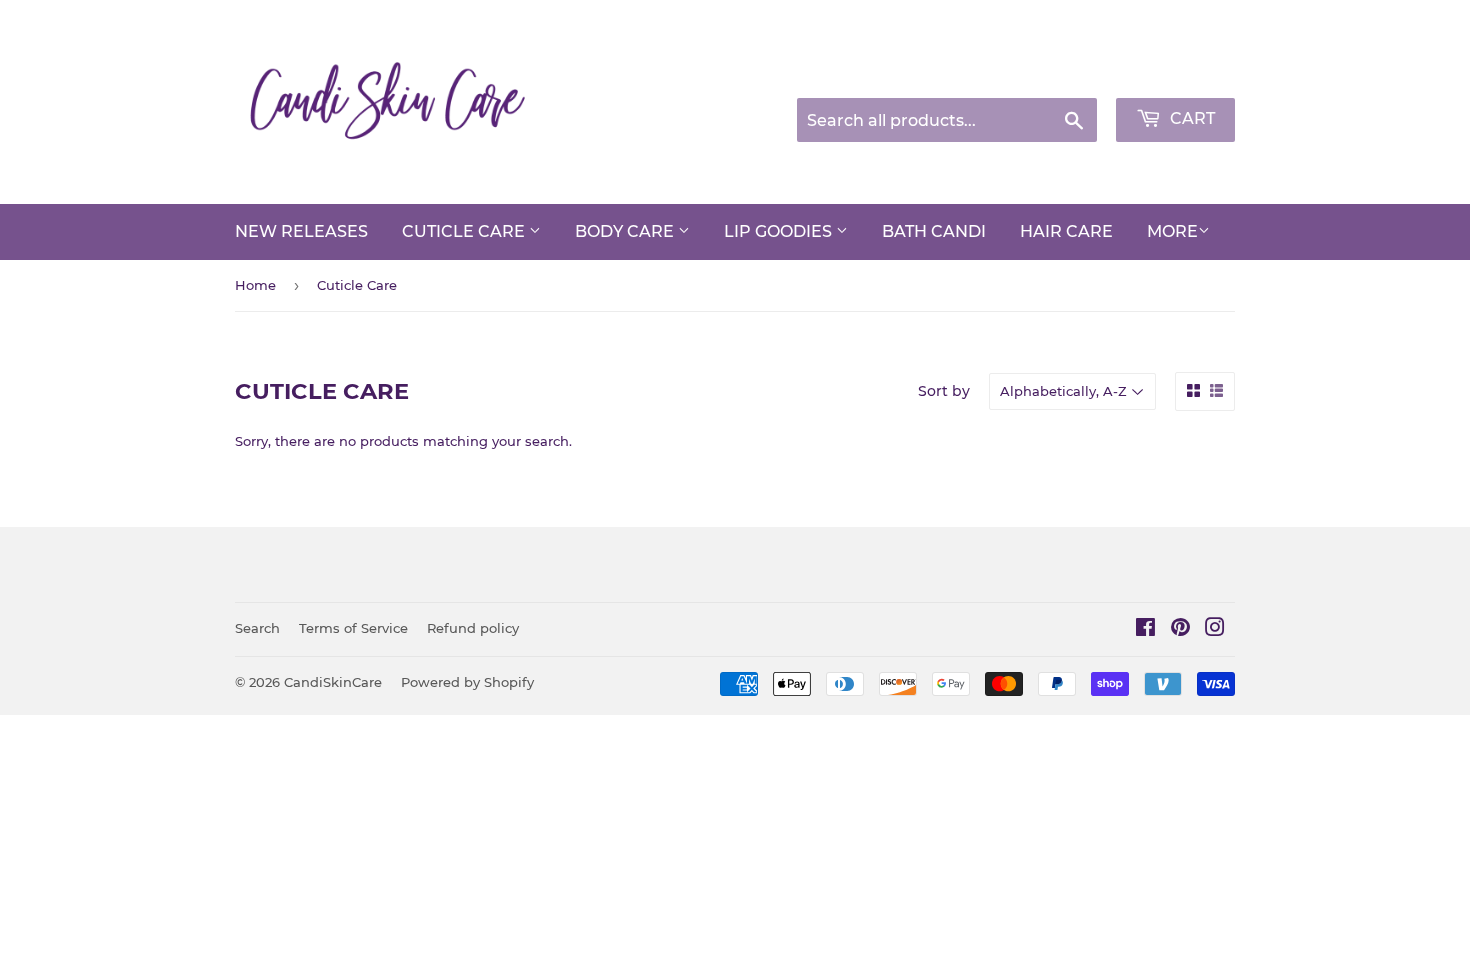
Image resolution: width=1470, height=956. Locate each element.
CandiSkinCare (333, 682)
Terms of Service (353, 628)
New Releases (301, 231)
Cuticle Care (465, 231)
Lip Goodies (780, 231)
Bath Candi (934, 231)
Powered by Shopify (467, 682)
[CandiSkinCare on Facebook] (1145, 630)
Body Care (626, 231)
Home (255, 285)
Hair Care (1066, 231)
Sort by (944, 391)
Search (257, 628)
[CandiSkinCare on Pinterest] (1180, 630)
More (1172, 231)
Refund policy (473, 628)
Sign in (1077, 73)
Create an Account (1180, 73)
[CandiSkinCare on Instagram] (1215, 630)
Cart (1190, 118)
